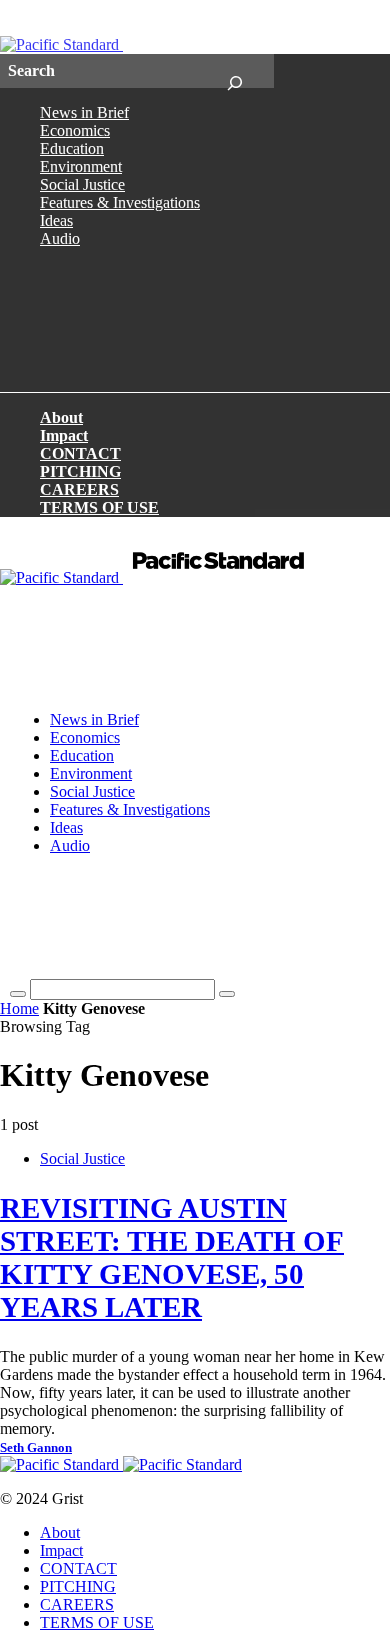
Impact (64, 435)
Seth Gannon (36, 1448)
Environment (81, 166)
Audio (60, 238)
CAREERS (79, 489)
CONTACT (80, 453)
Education (72, 148)
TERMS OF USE (99, 507)
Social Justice (82, 184)
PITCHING (80, 471)
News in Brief (84, 112)
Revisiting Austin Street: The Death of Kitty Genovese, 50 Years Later (172, 1257)
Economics (75, 130)
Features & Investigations (120, 202)
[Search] (234, 71)
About (61, 417)
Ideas (56, 220)
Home (19, 1008)
